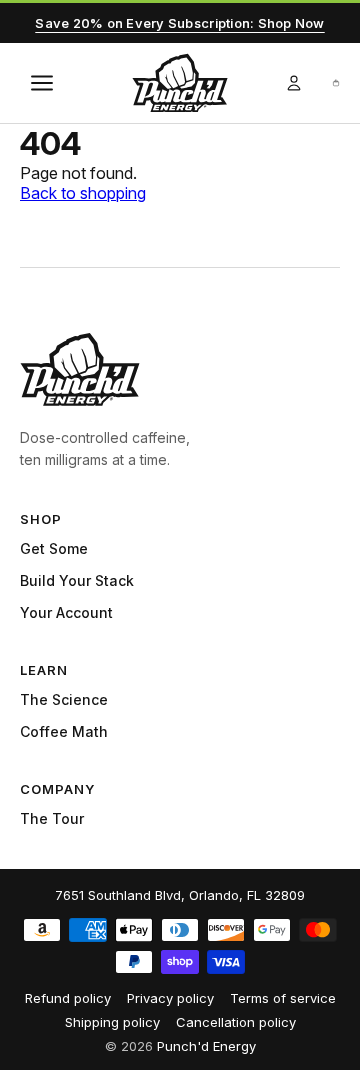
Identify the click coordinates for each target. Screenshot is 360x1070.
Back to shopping (83, 193)
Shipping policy (112, 1022)
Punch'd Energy (206, 1046)
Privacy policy (170, 998)
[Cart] (336, 83)
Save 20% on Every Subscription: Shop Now (179, 23)
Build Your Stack (77, 580)
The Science (64, 699)
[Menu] (42, 83)
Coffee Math (64, 731)
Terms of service (283, 998)
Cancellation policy (236, 1022)
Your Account (66, 612)
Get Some (54, 548)
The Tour (52, 818)
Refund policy (68, 998)
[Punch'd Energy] (80, 369)
